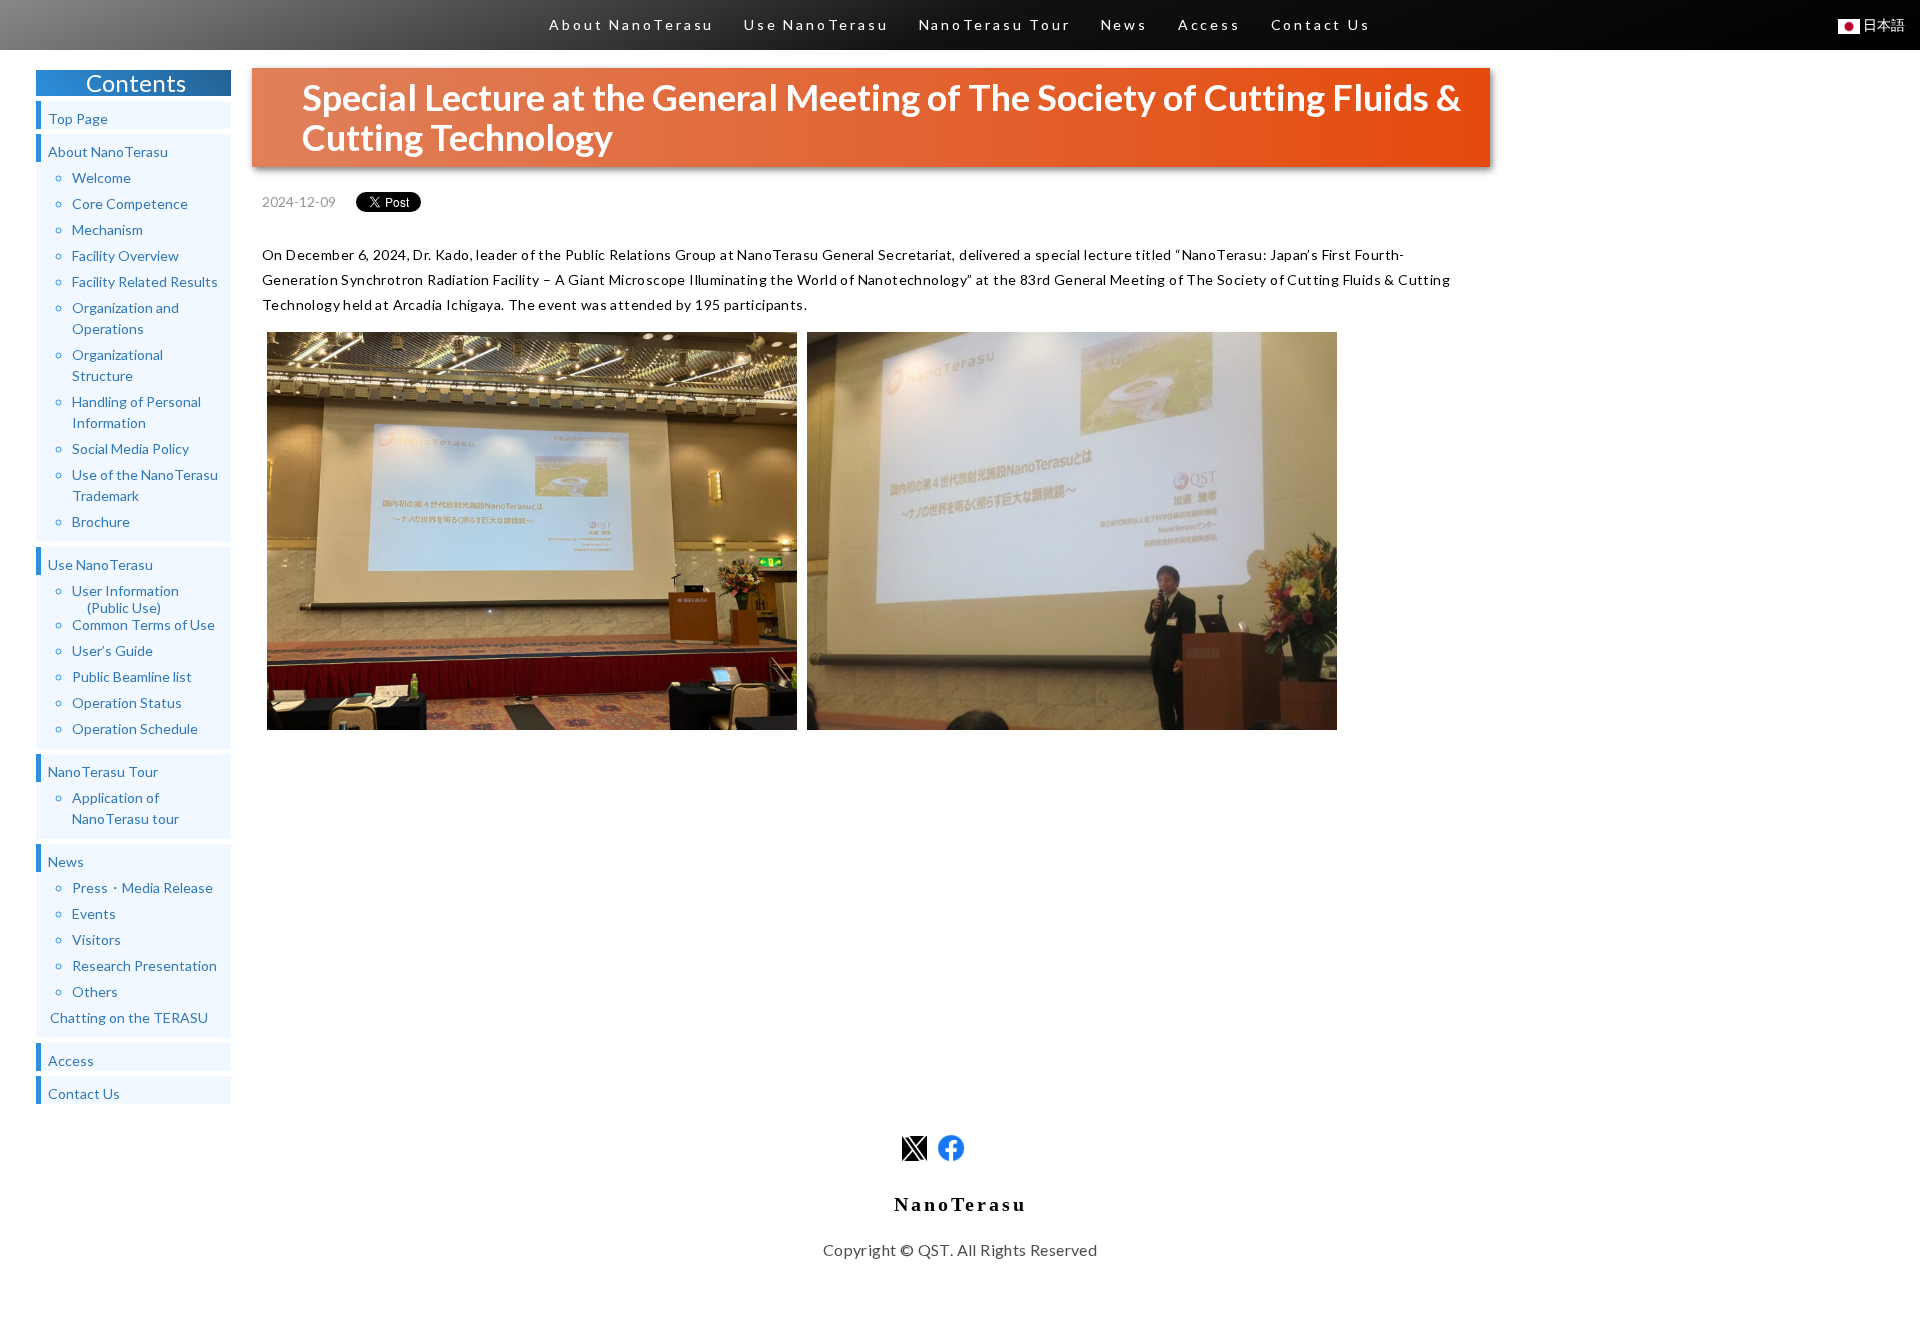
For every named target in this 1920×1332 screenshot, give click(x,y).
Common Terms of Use (143, 624)
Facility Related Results (145, 281)
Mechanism (107, 229)
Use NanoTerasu (816, 24)
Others (95, 991)
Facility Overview (125, 255)
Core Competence (130, 203)
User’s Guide (112, 650)
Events (94, 913)
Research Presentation (144, 965)
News (1124, 24)
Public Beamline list (132, 676)
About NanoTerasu (631, 24)
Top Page (78, 118)
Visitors (96, 939)
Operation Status (127, 702)
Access (1209, 24)
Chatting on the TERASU (129, 1017)
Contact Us (1321, 24)
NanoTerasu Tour (995, 24)
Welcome (101, 177)
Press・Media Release (142, 887)
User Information (125, 599)
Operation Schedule (135, 728)
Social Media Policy (130, 448)
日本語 (1882, 24)
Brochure (101, 521)
